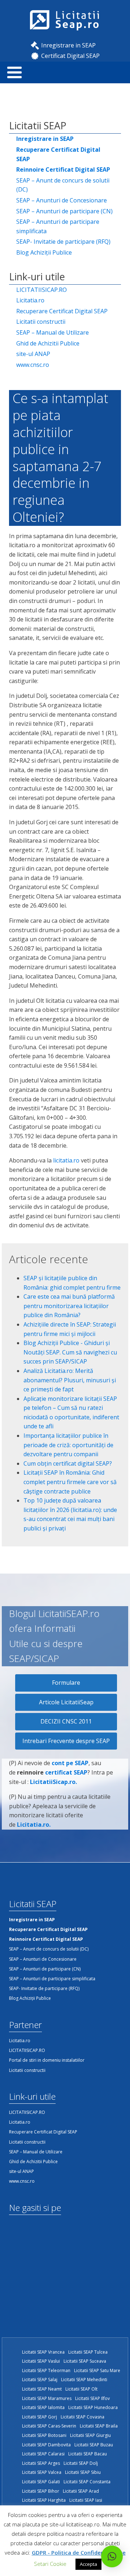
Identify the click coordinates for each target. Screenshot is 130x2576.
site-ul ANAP (33, 354)
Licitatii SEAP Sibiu (83, 2472)
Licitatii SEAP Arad (81, 2491)
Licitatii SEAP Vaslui (41, 2361)
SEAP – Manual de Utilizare (53, 332)
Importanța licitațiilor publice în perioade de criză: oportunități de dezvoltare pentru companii (68, 1445)
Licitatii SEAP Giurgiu (90, 2435)
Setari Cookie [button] (50, 2564)
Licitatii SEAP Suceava (85, 2361)
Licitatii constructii (41, 322)
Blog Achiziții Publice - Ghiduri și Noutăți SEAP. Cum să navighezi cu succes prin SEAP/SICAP (70, 1352)
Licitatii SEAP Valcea (42, 2472)
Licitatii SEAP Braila (99, 2426)
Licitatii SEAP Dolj (81, 2463)
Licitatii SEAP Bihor (41, 2491)
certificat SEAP (66, 1772)
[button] (112, 2556)
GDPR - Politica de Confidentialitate (79, 2552)
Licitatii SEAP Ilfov (92, 2398)
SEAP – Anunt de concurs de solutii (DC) (63, 185)
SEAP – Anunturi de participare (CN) (64, 211)
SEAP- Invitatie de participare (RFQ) (63, 242)
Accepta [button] (88, 2564)
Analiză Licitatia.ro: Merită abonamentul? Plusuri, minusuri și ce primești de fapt (70, 1380)
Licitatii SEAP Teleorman (46, 2370)
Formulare (66, 1683)
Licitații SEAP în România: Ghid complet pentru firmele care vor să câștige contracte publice (70, 1482)
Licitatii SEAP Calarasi (43, 2454)
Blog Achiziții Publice (44, 252)
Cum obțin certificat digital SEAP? (68, 1463)
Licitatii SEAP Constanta (87, 2482)
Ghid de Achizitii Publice (48, 343)
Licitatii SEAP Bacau (88, 2454)
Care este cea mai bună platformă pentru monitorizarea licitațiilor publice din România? (69, 1306)
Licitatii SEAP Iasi (86, 2500)
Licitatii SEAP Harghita (44, 2500)
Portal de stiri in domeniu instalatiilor (47, 2060)
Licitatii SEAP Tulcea (88, 2352)
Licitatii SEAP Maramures (47, 2398)
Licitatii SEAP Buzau (94, 2445)
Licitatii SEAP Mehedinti (84, 2380)
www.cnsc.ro (33, 365)
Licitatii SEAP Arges (41, 2463)
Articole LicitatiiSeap (66, 1702)
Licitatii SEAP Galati (41, 2482)
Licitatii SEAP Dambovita (46, 2445)
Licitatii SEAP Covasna (83, 2417)
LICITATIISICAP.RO (42, 290)
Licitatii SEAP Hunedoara (93, 2407)
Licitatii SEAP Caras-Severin (49, 2426)
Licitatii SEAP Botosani (44, 2435)
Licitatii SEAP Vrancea (43, 2352)
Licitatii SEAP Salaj (40, 2380)
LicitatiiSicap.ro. (53, 1782)
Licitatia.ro (30, 300)
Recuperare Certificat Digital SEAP (62, 311)
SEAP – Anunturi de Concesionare (62, 200)
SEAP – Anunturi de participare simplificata (58, 226)
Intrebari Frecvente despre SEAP (66, 1741)
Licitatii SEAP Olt (81, 2389)
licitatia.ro (66, 1160)
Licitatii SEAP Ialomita (43, 2407)
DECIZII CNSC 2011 (66, 1721)
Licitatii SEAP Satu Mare (97, 2370)
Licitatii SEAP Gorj (40, 2417)
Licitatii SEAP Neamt (42, 2389)
